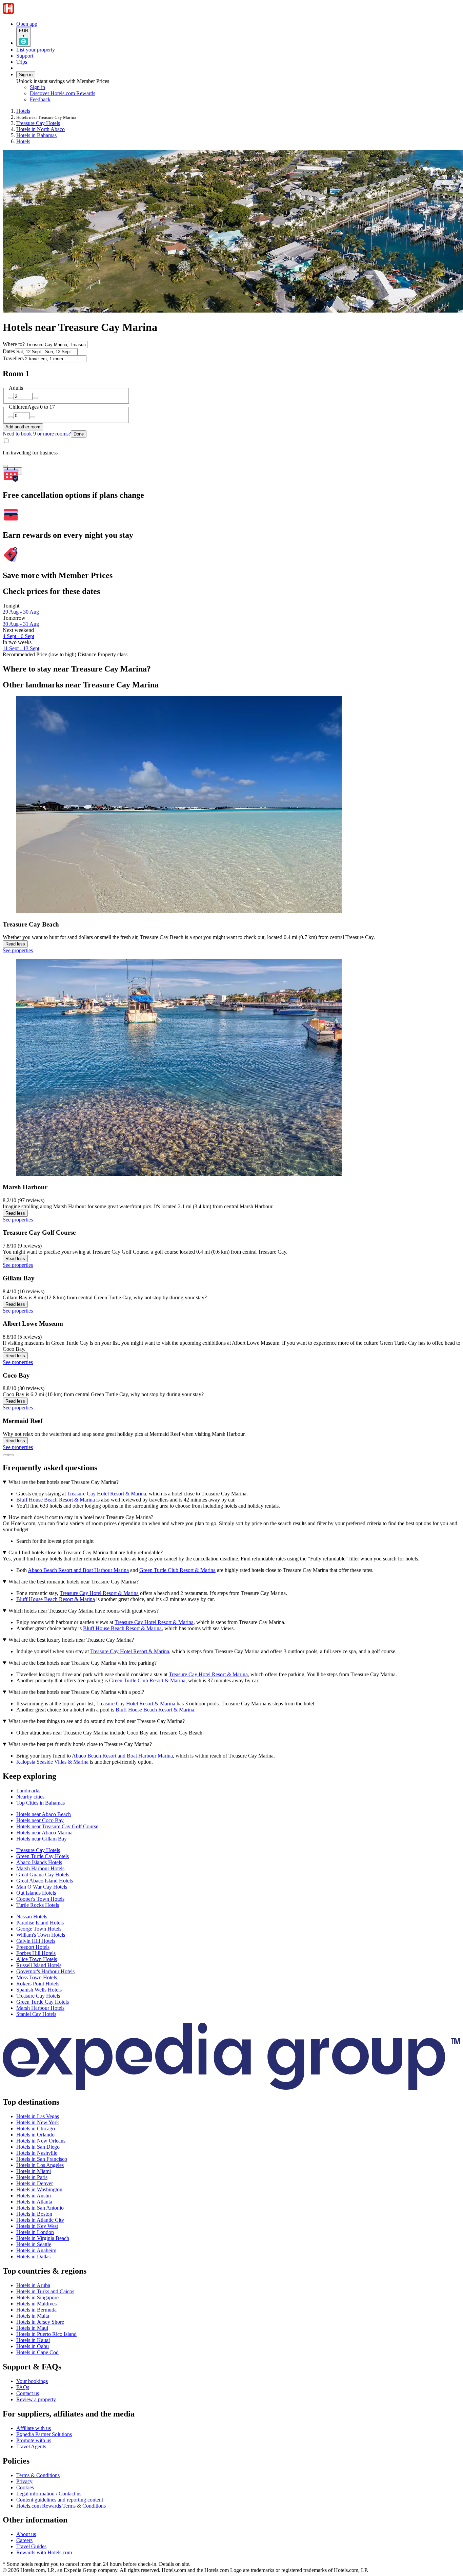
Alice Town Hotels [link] (37, 1959)
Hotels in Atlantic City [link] (40, 2220)
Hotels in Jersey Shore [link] (40, 2322)
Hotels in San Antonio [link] (40, 2208)
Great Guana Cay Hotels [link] (43, 1875)
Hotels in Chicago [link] (36, 2128)
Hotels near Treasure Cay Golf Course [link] (57, 1826)
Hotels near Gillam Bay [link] (42, 1839)
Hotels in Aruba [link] (33, 2285)
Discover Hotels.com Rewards (63, 93)
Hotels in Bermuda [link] (36, 2310)
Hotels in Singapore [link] (37, 2297)
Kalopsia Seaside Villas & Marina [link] (52, 1762)
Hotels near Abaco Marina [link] (44, 1833)
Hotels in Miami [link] (34, 2171)
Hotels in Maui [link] (32, 2328)
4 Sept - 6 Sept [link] (18, 636)
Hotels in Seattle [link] (34, 2244)
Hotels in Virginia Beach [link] (43, 2238)
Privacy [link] (24, 2481)
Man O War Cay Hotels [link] (42, 1887)
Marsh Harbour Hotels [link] (40, 1868)
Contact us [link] (28, 2393)
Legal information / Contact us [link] (49, 2494)
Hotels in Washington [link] (39, 2189)
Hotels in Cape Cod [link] (37, 2352)
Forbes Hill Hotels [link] (36, 1953)
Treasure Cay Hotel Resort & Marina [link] (107, 1494)
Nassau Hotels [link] (32, 1917)
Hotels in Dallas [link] (33, 2256)
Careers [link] (24, 2540)
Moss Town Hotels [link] (37, 1977)
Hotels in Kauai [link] (33, 2340)
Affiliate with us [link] (34, 2428)
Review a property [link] (36, 2399)
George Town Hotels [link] (39, 1929)
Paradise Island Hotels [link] (40, 1923)
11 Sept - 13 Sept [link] (21, 648)
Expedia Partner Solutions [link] (44, 2434)
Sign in (26, 75)
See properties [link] (18, 950)
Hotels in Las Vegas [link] (38, 2116)
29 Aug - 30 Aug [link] (21, 612)
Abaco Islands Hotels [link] (39, 1862)
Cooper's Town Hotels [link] (40, 1899)
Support (25, 56)
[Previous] (5, 1455)
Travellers (13, 358)
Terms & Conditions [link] (38, 2475)
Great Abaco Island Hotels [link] (45, 1881)
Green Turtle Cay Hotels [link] (43, 1856)
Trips (22, 62)
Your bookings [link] (32, 2381)
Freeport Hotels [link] (33, 1947)
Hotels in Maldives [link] (36, 2304)
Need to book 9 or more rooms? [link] (37, 434)
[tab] (28, 1791)
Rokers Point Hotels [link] (38, 1984)
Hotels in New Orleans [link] (41, 2141)
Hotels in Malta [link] (33, 2316)
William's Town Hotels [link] (41, 1935)
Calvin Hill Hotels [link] (36, 1941)
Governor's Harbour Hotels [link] (45, 1971)
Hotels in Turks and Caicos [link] (45, 2291)
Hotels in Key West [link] (37, 2226)
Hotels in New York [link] (38, 2122)
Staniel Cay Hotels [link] (36, 2014)
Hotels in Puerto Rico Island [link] (46, 2334)
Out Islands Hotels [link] (36, 1893)
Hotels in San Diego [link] (38, 2147)
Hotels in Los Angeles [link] (40, 2165)
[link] (87, 100)
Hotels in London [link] (35, 2232)
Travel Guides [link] (31, 2546)
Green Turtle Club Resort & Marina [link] (177, 1570)
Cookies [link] (25, 2487)
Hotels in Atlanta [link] (34, 2202)
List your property (36, 50)
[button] (231, 1776)
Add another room (23, 427)
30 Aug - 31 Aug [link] (21, 624)
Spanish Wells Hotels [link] (39, 1990)
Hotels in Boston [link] (34, 2214)
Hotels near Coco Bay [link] (40, 1820)
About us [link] (26, 2534)
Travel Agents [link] (31, 2446)
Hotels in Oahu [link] (33, 2346)
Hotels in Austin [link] (34, 2196)
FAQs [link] (23, 2387)
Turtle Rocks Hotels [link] (38, 1905)
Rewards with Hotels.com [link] (44, 2552)
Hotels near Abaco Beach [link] (44, 1814)
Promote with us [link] (34, 2440)
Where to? (14, 344)
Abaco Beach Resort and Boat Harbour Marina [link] (78, 1570)
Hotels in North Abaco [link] (41, 129)
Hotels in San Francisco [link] (42, 2159)
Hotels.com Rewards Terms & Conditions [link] (61, 2506)
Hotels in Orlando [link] (35, 2135)
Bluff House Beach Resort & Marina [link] (56, 1500)
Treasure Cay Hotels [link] (38, 123)
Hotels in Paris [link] (32, 2177)
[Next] (11, 1455)
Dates (9, 351)
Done (79, 434)
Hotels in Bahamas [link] (36, 135)
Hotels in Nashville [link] (37, 2153)
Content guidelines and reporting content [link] (60, 2500)
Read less (15, 944)
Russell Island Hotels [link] (39, 1965)
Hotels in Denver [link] (35, 2183)
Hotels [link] (23, 111)
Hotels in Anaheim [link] (36, 2250)
